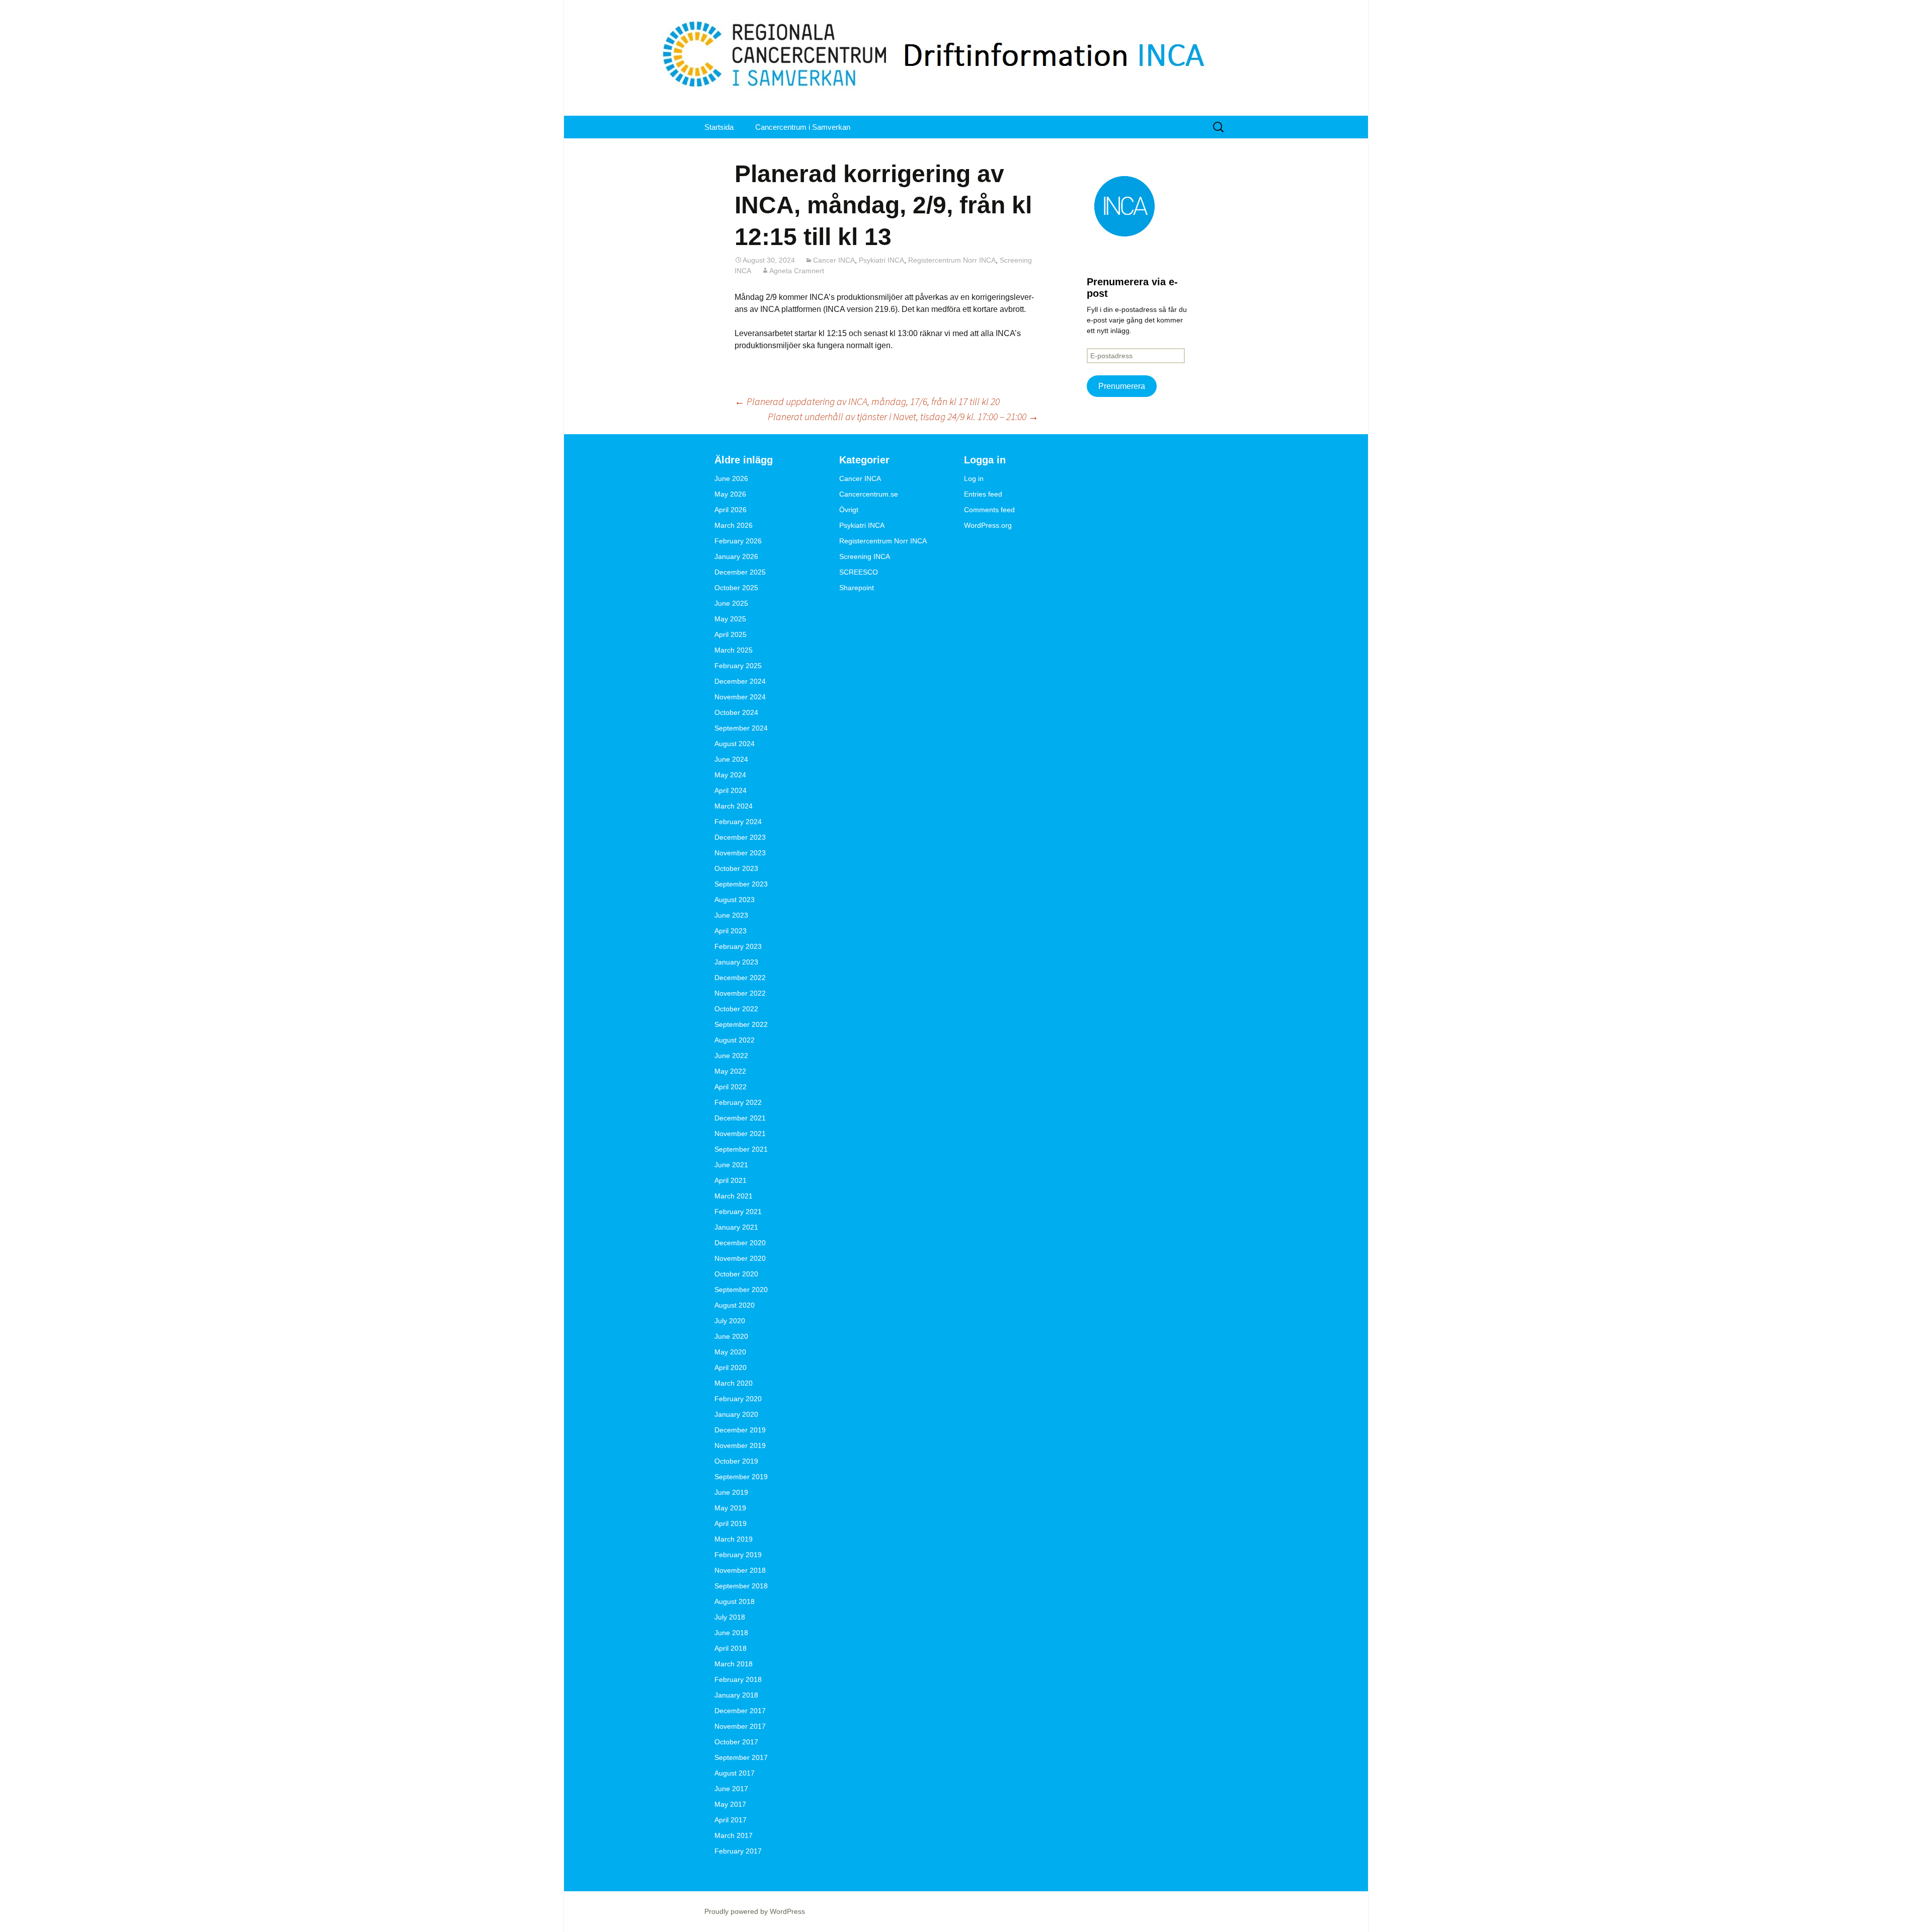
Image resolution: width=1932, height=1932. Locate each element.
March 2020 (734, 1383)
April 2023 (731, 931)
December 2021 (740, 1118)
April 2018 (731, 1648)
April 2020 (731, 1367)
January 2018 (736, 1695)
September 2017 (741, 1757)
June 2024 (731, 759)
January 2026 (736, 556)
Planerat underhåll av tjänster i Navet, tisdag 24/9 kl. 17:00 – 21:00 (903, 416)
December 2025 (740, 572)
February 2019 (738, 1555)
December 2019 (740, 1430)
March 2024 (734, 806)
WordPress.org (988, 525)
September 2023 (741, 884)
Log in (974, 478)
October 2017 (736, 1742)
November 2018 (740, 1570)
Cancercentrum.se (869, 494)
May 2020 (730, 1352)
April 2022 (731, 1087)
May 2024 (730, 775)
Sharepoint (857, 588)
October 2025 (736, 588)
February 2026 (738, 541)
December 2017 (740, 1711)
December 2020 (740, 1243)
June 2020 (731, 1336)
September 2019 (741, 1477)
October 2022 (736, 1009)
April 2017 (731, 1820)
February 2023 (738, 946)
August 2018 (735, 1601)
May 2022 (730, 1071)
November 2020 (740, 1258)
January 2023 (736, 962)
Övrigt (849, 510)
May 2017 (730, 1804)
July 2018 (730, 1617)
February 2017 (738, 1851)
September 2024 (741, 728)
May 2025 (730, 619)
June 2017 (731, 1789)
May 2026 (730, 494)
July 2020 (730, 1321)
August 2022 (735, 1040)
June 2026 (731, 478)
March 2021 (734, 1196)
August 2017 (735, 1773)
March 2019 (734, 1539)
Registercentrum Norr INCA (952, 260)
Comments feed (989, 510)
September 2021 (741, 1149)
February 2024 (738, 822)
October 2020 (736, 1274)
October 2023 (736, 868)
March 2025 (734, 650)
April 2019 (731, 1523)
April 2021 (731, 1180)
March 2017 (734, 1835)
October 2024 (736, 712)
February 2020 (738, 1399)
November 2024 (740, 697)
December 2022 (740, 978)
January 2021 (736, 1227)
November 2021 (740, 1134)
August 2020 (735, 1305)
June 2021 (731, 1165)
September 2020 (741, 1290)
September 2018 (741, 1586)
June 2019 (731, 1492)
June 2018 (731, 1633)
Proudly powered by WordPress (755, 1911)
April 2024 (731, 790)
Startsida (719, 127)
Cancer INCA (834, 260)
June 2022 (731, 1056)
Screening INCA (865, 556)
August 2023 (735, 900)
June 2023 (731, 915)
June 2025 (731, 603)
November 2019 (740, 1445)
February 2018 (738, 1679)
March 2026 (734, 525)
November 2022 (740, 993)
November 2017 (740, 1726)
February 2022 (738, 1102)
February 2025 (738, 666)
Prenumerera (1122, 386)
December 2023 (740, 837)
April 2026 (731, 510)
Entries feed (983, 494)
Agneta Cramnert (797, 271)
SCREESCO (859, 572)
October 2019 (736, 1461)
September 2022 (741, 1024)
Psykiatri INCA (881, 260)
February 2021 (738, 1212)
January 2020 (736, 1414)
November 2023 (740, 853)
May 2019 (730, 1508)
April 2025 (731, 634)
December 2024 (740, 681)
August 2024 (735, 744)
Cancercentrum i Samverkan (803, 127)
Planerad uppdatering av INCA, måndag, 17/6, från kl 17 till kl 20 (867, 401)
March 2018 (734, 1664)
